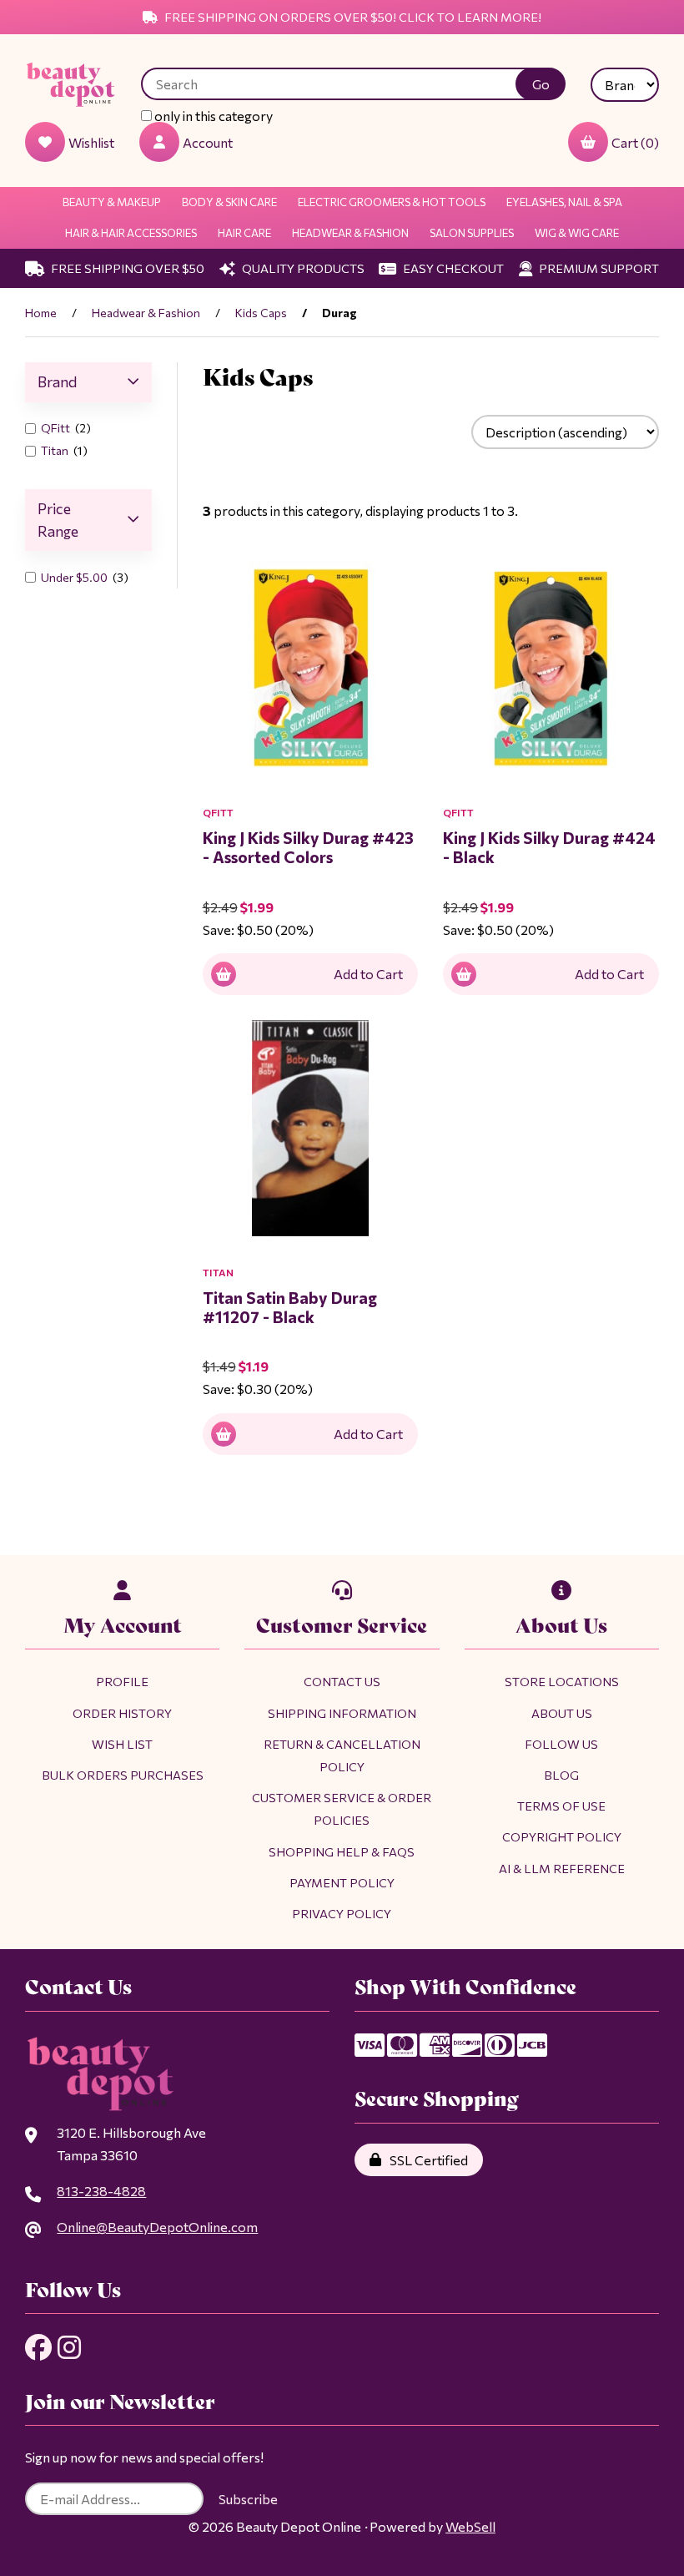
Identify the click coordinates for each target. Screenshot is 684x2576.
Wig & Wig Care (577, 233)
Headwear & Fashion (350, 233)
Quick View (348, 802)
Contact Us (342, 1681)
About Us (562, 1713)
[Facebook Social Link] (38, 2347)
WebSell (470, 2526)
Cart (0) (635, 142)
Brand (57, 381)
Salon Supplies (472, 233)
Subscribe (248, 2499)
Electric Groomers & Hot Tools (392, 202)
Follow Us (561, 1744)
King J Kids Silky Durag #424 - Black (549, 847)
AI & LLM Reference (562, 1868)
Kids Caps (261, 313)
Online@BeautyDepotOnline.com (157, 2227)
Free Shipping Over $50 (126, 268)
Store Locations (562, 1681)
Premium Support (598, 268)
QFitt (57, 428)
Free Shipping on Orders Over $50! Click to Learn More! (352, 17)
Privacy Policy (342, 1913)
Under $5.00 (75, 577)
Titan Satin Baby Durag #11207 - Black (290, 1307)
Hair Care (244, 233)
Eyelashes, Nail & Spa (564, 202)
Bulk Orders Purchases (123, 1775)
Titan (56, 450)
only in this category (212, 116)
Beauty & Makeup (112, 202)
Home (41, 313)
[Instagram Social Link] (69, 2347)
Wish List (122, 1744)
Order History (122, 1713)
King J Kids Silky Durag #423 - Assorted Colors (308, 847)
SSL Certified (426, 2160)
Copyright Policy (562, 1836)
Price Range (58, 520)
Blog (561, 1775)
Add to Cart (368, 974)
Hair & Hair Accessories (131, 233)
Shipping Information (342, 1713)
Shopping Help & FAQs (342, 1851)
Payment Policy (342, 1882)
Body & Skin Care (229, 202)
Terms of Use (561, 1806)
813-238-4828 (101, 2191)
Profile (122, 1681)
